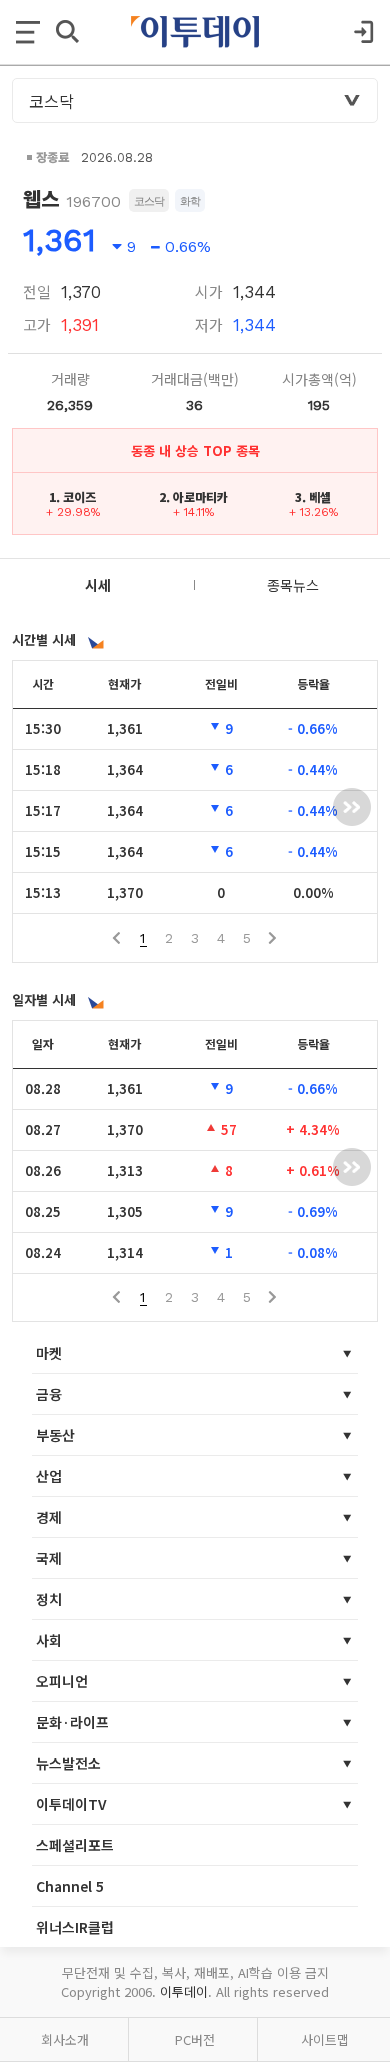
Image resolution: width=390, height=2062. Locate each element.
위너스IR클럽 (75, 1927)
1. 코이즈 (72, 496)
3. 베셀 (313, 496)
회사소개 (65, 2039)
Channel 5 (70, 1886)
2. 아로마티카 (193, 496)
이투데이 (184, 1991)
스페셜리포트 (75, 1845)
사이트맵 (325, 2039)
